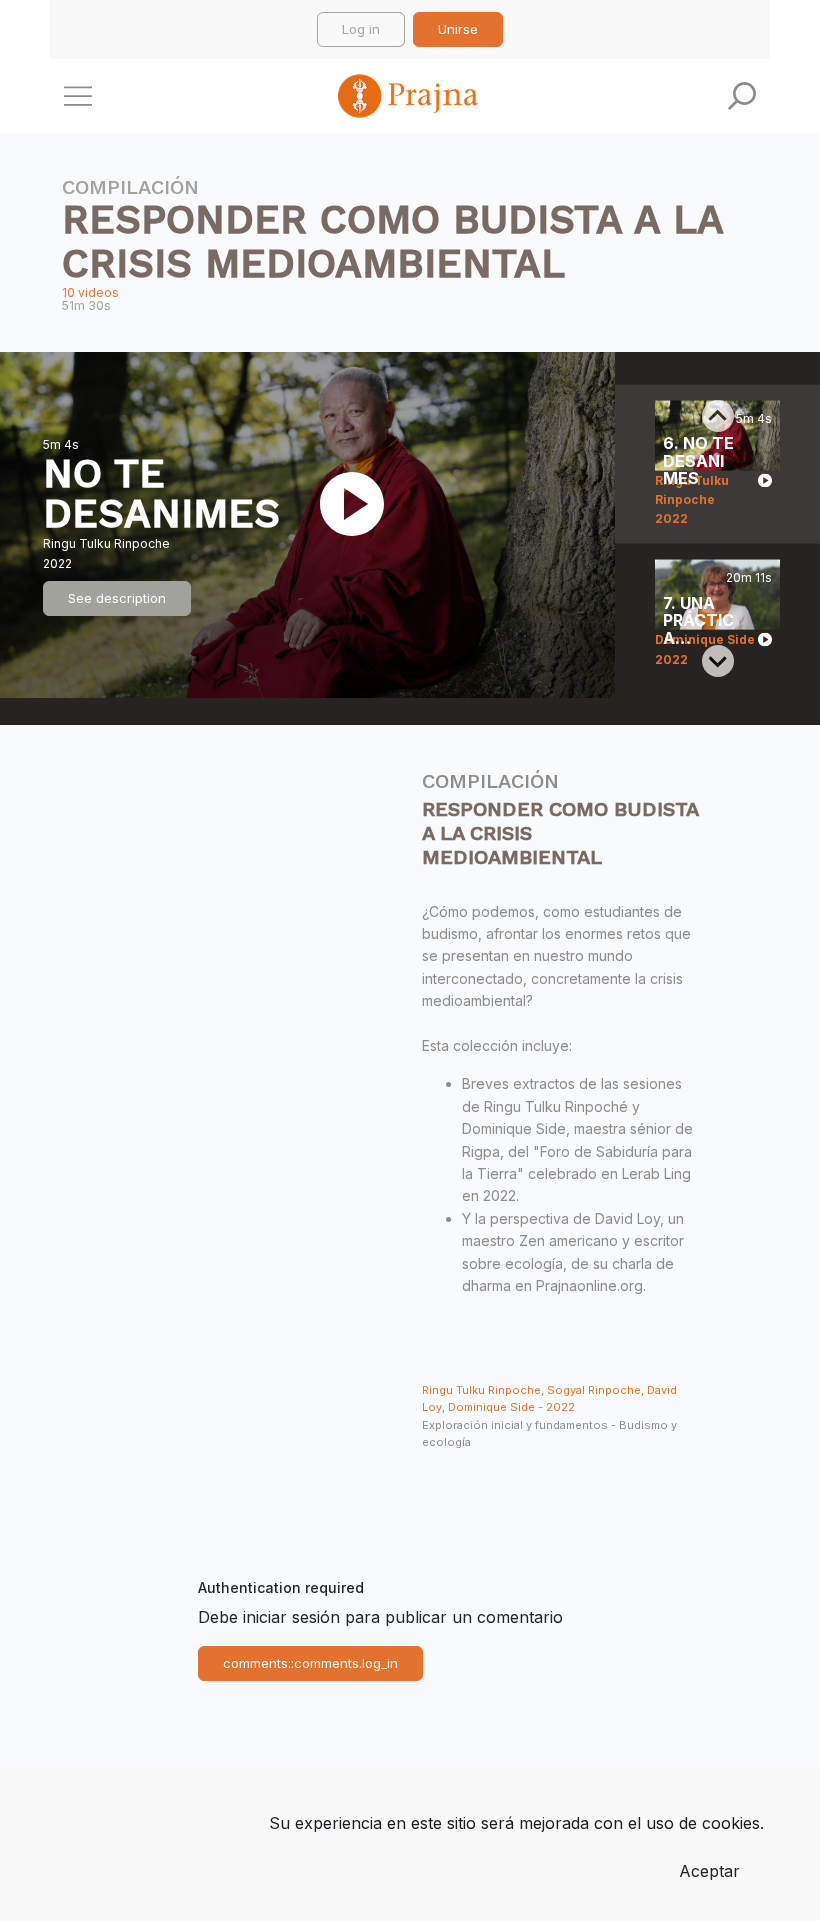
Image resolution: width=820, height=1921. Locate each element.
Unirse (458, 29)
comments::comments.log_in (310, 1663)
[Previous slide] (718, 416)
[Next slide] (718, 661)
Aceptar (709, 1871)
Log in (361, 29)
